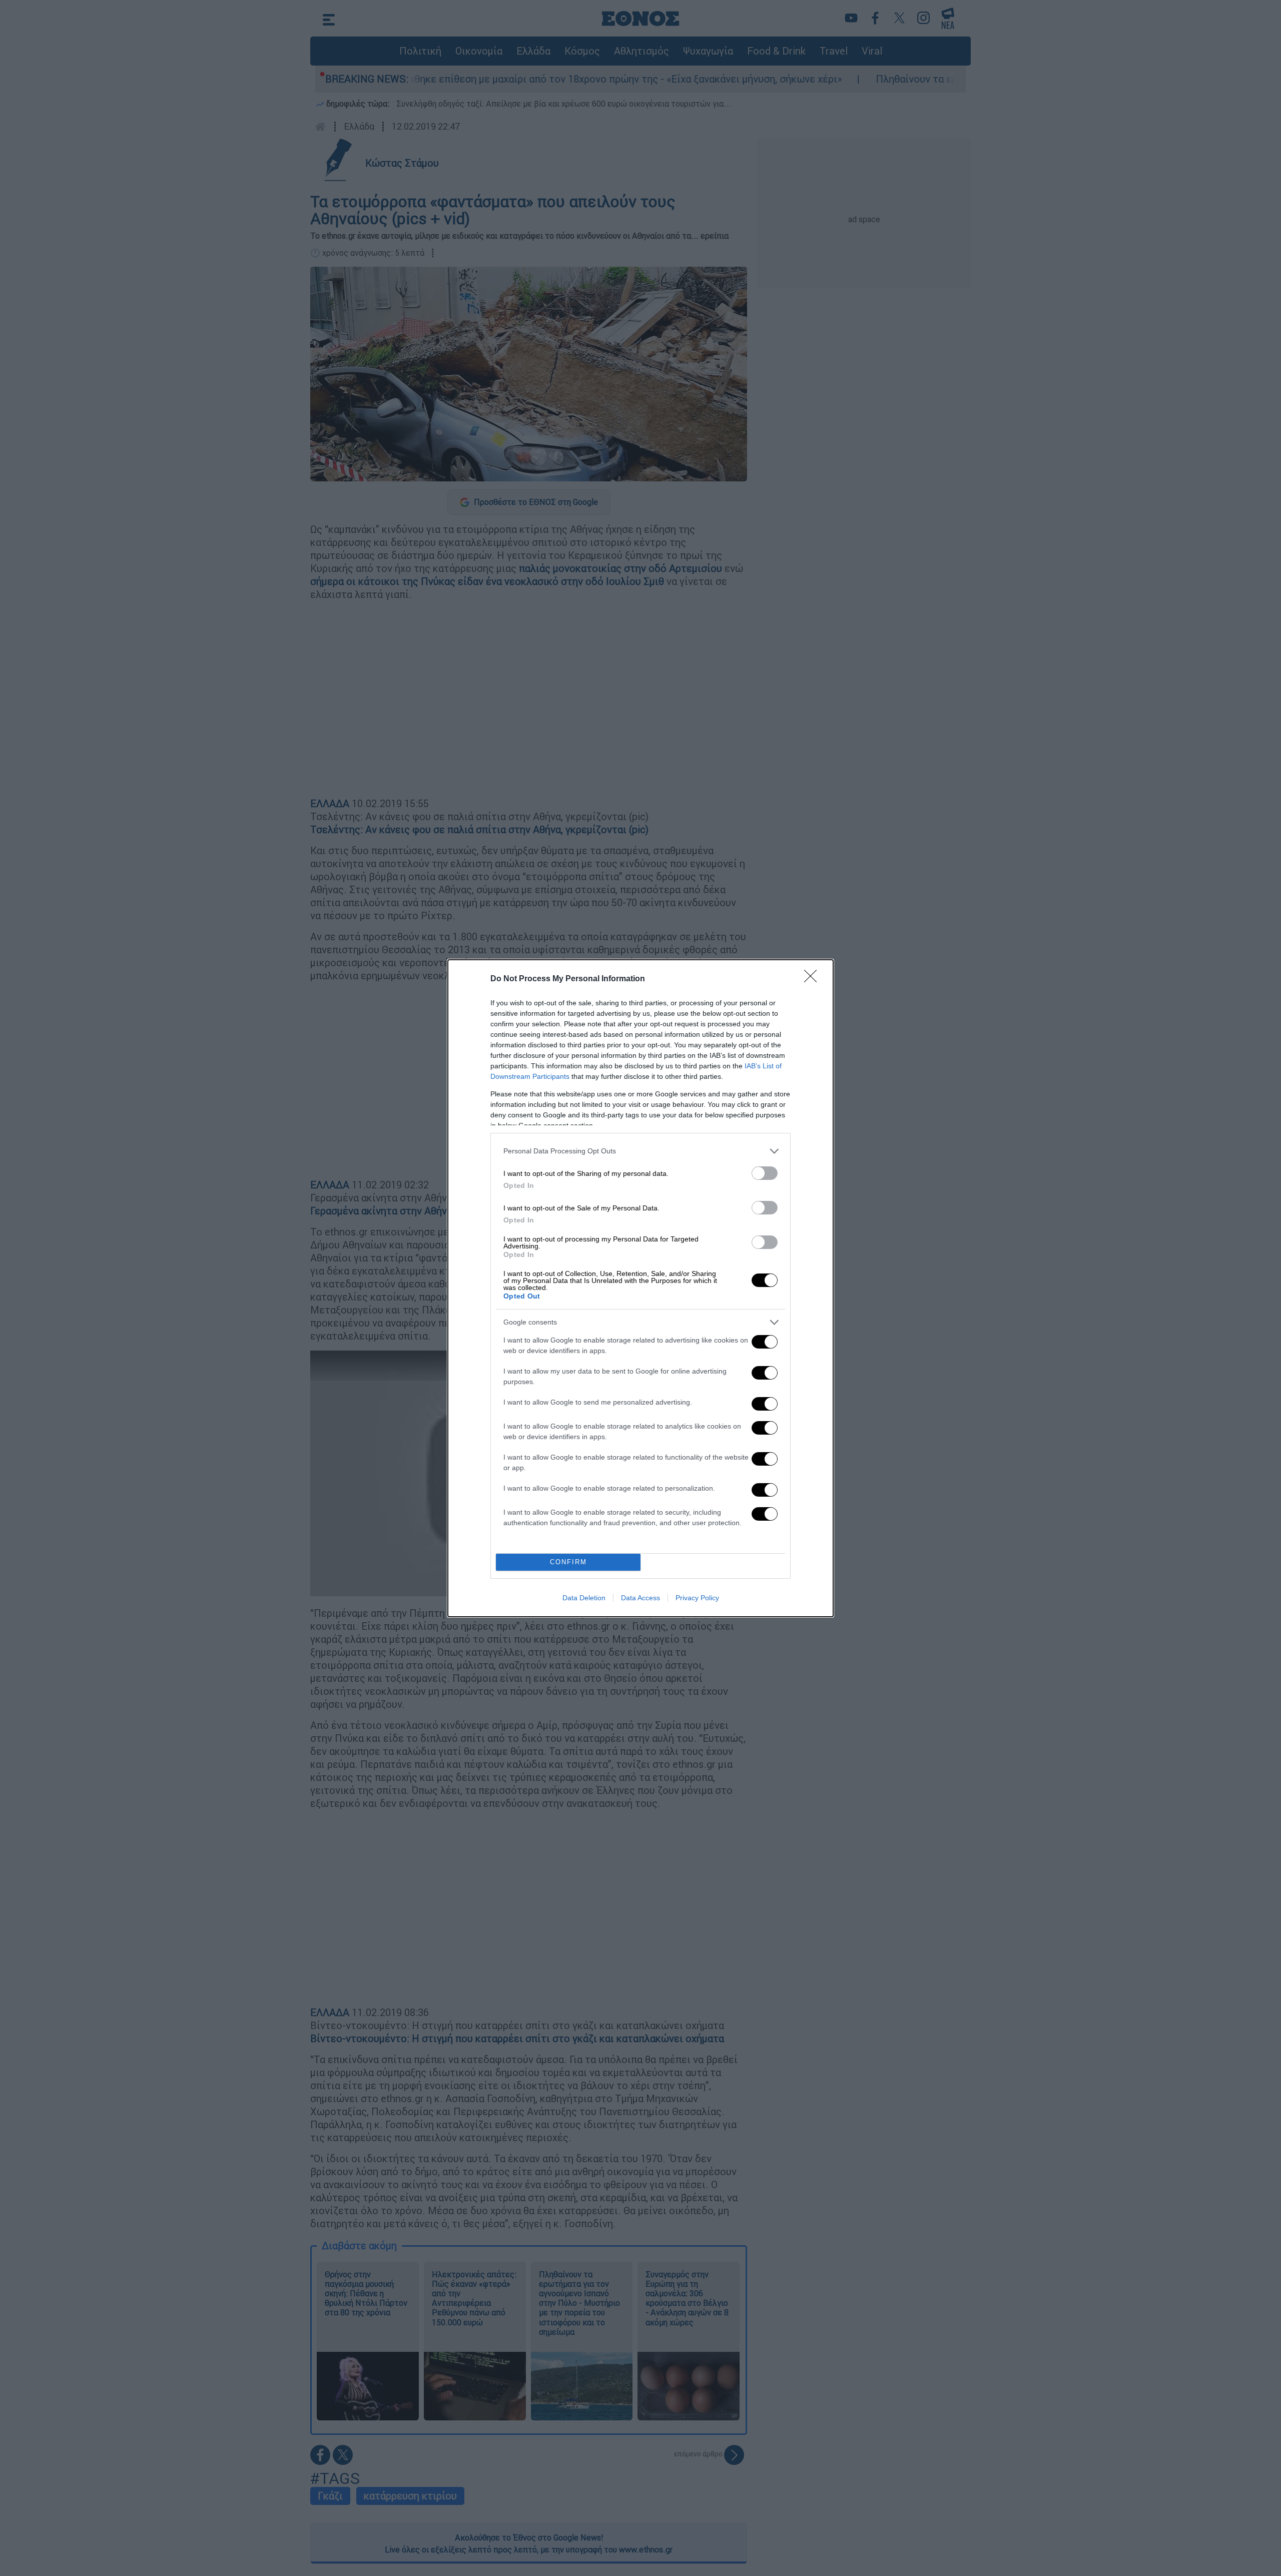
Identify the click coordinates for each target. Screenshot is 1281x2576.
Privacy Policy (697, 1598)
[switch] (765, 1173)
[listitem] (640, 1151)
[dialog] (640, 1288)
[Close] (814, 979)
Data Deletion (584, 1598)
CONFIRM (568, 1562)
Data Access (640, 1598)
